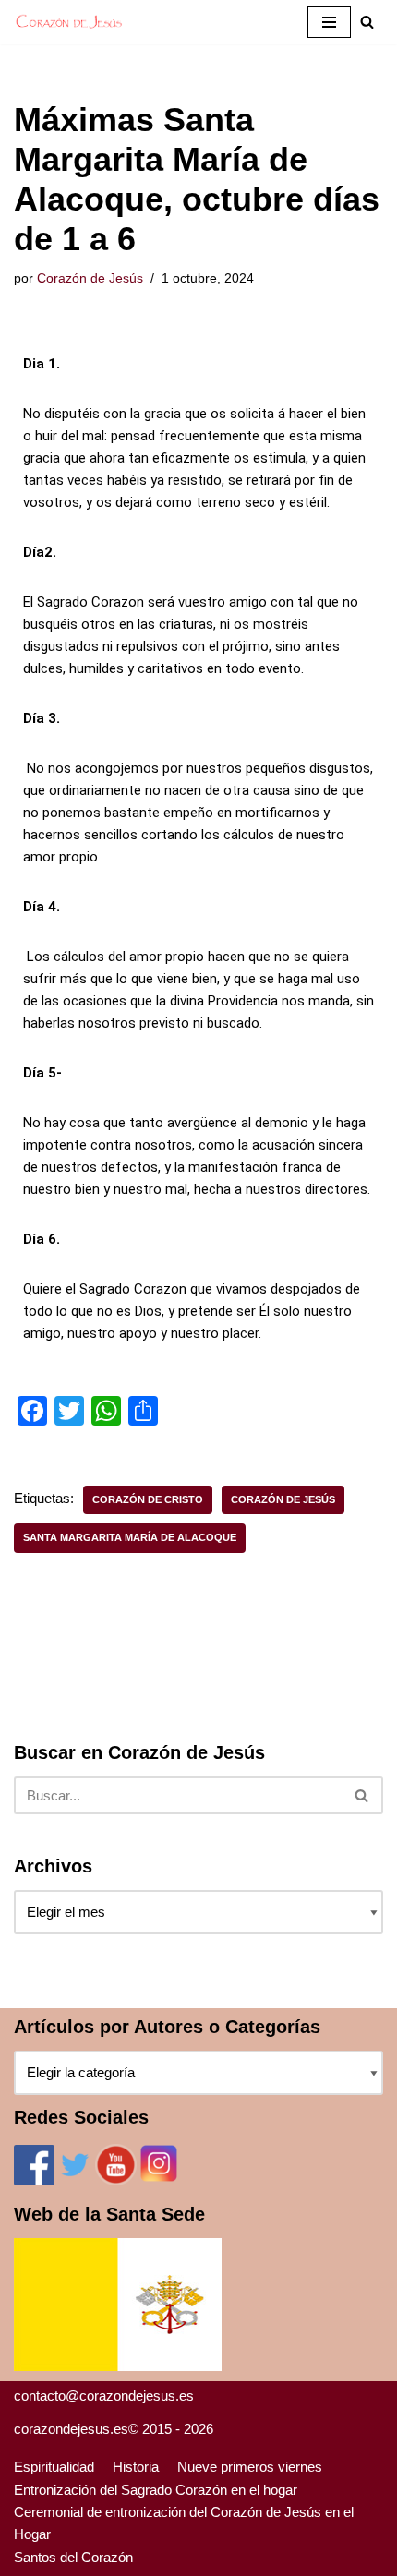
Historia (136, 2467)
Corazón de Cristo (148, 1499)
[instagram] (159, 2180)
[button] (367, 22)
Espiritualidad (54, 2467)
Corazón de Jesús (90, 278)
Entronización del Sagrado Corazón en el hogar (156, 2490)
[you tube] (116, 2180)
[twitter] (75, 2180)
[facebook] (34, 2180)
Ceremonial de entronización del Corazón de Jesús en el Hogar (184, 2523)
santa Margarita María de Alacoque (130, 1537)
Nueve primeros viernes (250, 2467)
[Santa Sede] (118, 2366)
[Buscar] (362, 1795)
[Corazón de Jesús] (69, 22)
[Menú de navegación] (329, 22)
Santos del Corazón (73, 2557)
